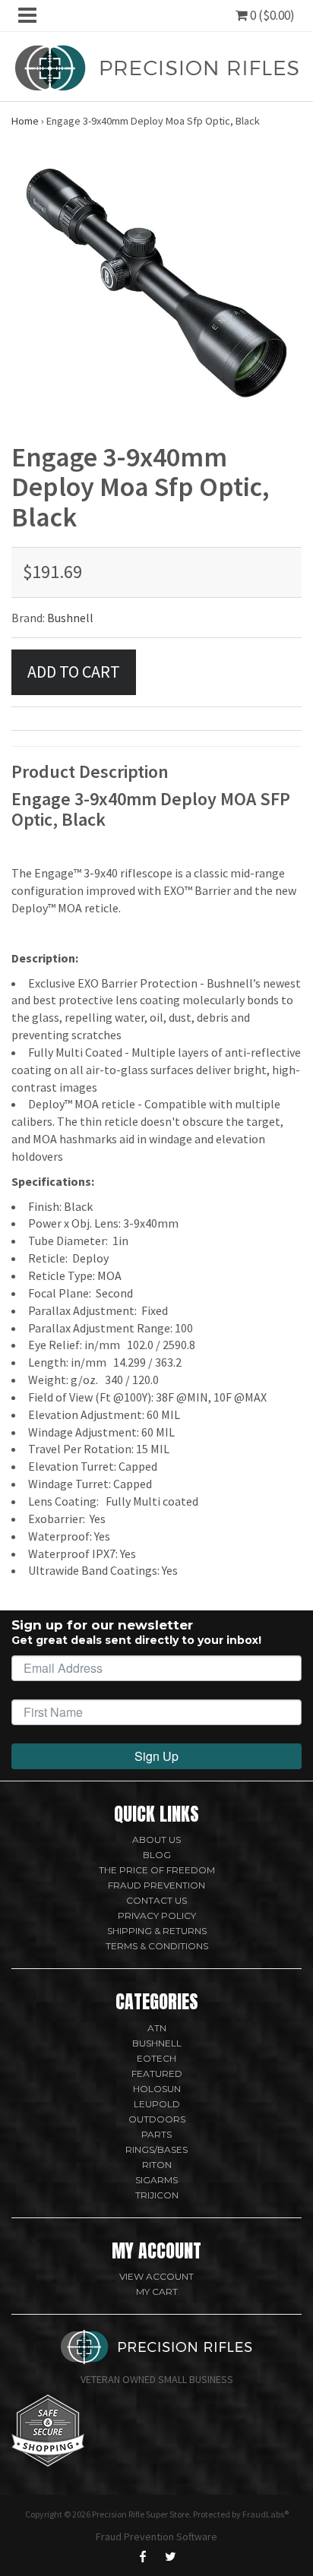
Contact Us (156, 1900)
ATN (157, 2028)
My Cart (157, 2292)
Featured (157, 2073)
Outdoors (157, 2119)
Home (25, 121)
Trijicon (157, 2195)
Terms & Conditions (157, 1946)
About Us (156, 1840)
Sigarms (156, 2180)
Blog (157, 1855)
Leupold (157, 2104)
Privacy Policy (157, 1915)
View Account (156, 2276)
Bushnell (70, 618)
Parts (156, 2134)
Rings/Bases (156, 2149)
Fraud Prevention (156, 1885)
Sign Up (156, 1756)
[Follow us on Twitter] (170, 2556)
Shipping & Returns (157, 1931)
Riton (157, 2165)
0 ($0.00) (271, 15)
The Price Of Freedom (157, 1870)
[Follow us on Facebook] (143, 2556)
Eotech (156, 2058)
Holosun (157, 2089)
